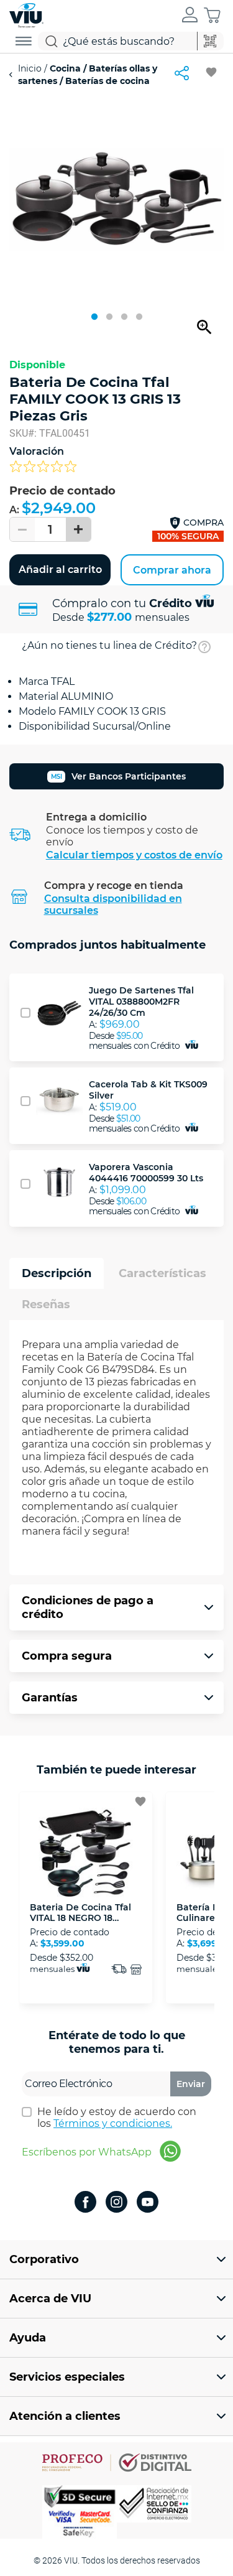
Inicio (31, 68)
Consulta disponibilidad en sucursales (113, 904)
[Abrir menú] (24, 41)
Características (162, 1273)
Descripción (57, 1273)
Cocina (65, 68)
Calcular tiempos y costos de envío (134, 855)
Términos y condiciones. (113, 2123)
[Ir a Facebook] (85, 2203)
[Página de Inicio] (26, 14)
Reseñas (46, 1304)
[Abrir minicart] (212, 15)
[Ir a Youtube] (148, 2203)
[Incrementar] (78, 529)
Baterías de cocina (106, 81)
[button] (190, 16)
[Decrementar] (22, 529)
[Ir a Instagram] (116, 2203)
